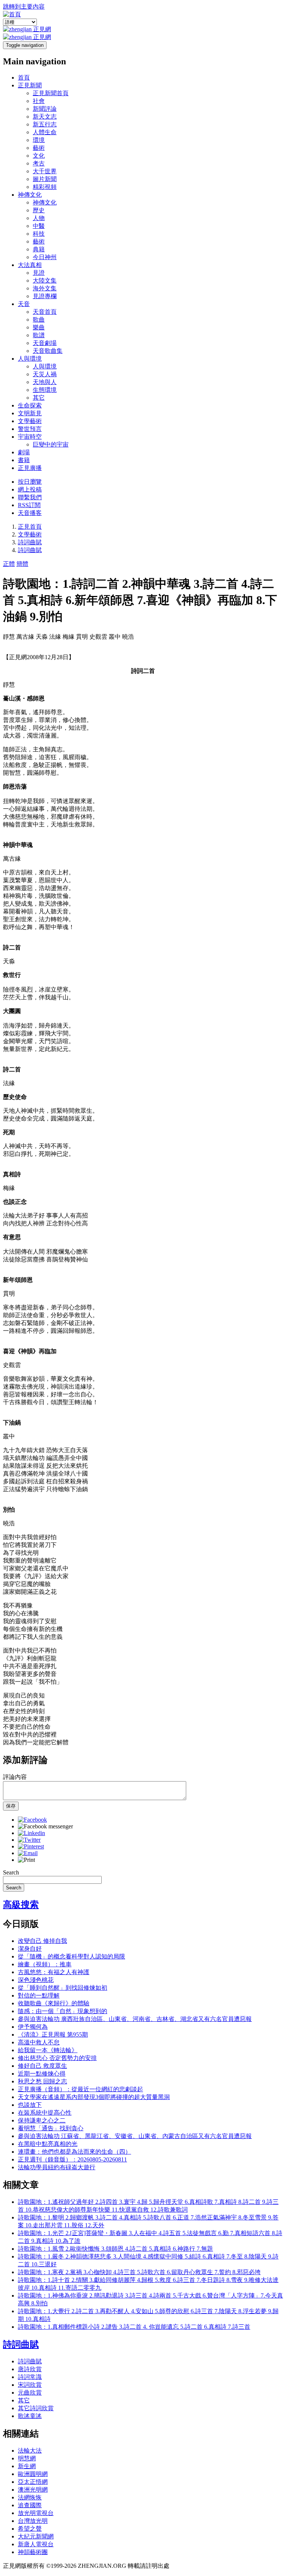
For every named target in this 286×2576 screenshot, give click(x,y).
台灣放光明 (33, 2521)
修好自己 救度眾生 (42, 2066)
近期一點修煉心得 (42, 2074)
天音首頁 (45, 312)
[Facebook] (32, 1820)
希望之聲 (30, 2529)
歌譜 (39, 335)
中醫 (39, 226)
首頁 (24, 78)
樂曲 (39, 327)
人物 (39, 218)
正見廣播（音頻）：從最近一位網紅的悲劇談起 (80, 2089)
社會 (39, 101)
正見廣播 (30, 468)
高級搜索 (21, 1905)
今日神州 (45, 257)
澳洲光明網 (33, 2490)
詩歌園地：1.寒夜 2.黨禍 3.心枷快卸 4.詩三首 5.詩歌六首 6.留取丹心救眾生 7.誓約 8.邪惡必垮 (139, 2272)
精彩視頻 (45, 187)
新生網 (27, 2466)
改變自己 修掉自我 (42, 1941)
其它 (39, 398)
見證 (39, 273)
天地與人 (45, 382)
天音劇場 (45, 343)
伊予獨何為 (33, 2027)
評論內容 (15, 1777)
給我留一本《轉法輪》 (48, 2050)
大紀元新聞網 (36, 2536)
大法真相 (30, 265)
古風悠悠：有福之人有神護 (54, 1972)
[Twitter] (29, 1840)
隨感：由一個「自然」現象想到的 (63, 2011)
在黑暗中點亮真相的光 (48, 2144)
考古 (39, 163)
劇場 (24, 452)
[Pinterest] (31, 1846)
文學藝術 (30, 421)
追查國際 (30, 2505)
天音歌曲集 (48, 351)
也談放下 (30, 2105)
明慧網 (27, 2458)
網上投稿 (30, 489)
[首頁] (12, 14)
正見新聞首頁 (51, 93)
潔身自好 (30, 1949)
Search (11, 1872)
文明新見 (30, 413)
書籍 (24, 460)
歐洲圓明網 (33, 2474)
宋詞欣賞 (30, 2385)
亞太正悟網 (33, 2482)
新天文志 (45, 117)
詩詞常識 (30, 2377)
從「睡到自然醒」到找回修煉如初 (63, 1988)
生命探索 (30, 405)
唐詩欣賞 (30, 2369)
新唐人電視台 (36, 2544)
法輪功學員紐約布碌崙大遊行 (57, 2167)
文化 (39, 156)
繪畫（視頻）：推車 (45, 1964)
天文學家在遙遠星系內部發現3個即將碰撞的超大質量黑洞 (94, 2097)
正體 (9, 564)
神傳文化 (30, 195)
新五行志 (45, 124)
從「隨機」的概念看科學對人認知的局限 (71, 1956)
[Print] (26, 1860)
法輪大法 (30, 2451)
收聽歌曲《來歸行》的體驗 (54, 2003)
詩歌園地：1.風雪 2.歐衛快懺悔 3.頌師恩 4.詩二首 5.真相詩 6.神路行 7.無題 (115, 2249)
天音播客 (30, 513)
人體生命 (45, 132)
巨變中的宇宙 (51, 444)
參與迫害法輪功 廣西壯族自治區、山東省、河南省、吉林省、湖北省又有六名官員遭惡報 (135, 2019)
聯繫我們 (30, 497)
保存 (11, 1806)
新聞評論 (45, 109)
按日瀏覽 (30, 482)
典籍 (39, 249)
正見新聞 (30, 85)
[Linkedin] (31, 1833)
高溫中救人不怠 (39, 2042)
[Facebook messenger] (45, 1826)
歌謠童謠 (30, 2416)
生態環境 (45, 390)
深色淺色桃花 (36, 1980)
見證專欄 (45, 296)
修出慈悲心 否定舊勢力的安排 (57, 2058)
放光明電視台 (36, 2513)
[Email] (28, 1853)
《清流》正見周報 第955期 (53, 2035)
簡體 (22, 564)
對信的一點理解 (39, 1995)
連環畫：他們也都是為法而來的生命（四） (74, 2152)
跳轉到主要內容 (24, 7)
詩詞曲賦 (30, 542)
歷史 (39, 210)
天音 (24, 304)
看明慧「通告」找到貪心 (51, 2128)
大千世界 (45, 171)
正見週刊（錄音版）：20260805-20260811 (72, 2159)
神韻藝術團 (33, 2552)
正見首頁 (30, 527)
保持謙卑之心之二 (42, 2120)
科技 (39, 234)
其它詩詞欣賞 (36, 2408)
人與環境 (30, 359)
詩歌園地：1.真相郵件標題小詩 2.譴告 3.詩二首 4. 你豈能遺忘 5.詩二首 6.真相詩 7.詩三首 (134, 2327)
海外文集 (45, 288)
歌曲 (39, 320)
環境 (39, 140)
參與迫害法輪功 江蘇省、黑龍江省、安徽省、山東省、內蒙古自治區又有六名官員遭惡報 (135, 2136)
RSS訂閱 (29, 505)
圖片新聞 (45, 179)
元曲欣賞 (30, 2393)
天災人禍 (45, 374)
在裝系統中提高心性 (45, 2113)
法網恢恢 (30, 2497)
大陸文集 (45, 281)
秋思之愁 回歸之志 (42, 2081)
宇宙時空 (30, 437)
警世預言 (30, 429)
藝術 (39, 148)
